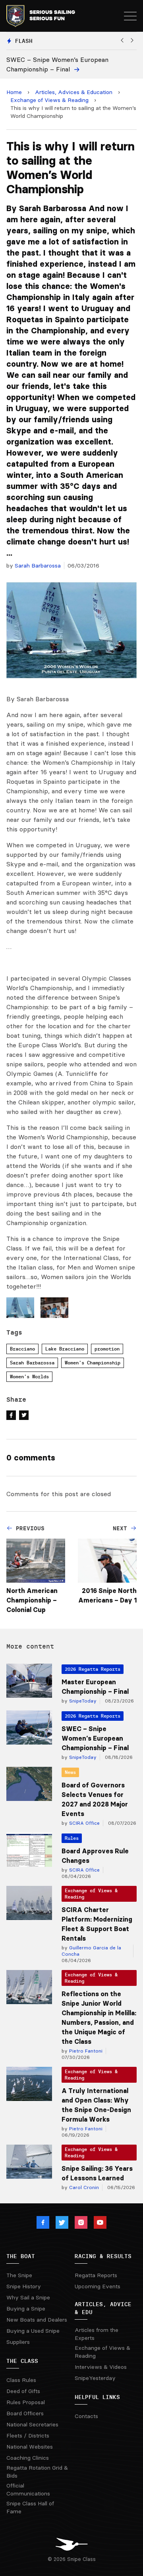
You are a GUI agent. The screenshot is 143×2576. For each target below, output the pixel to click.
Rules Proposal (26, 2402)
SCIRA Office (84, 1823)
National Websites (30, 2447)
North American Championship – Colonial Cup (32, 1600)
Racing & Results (103, 2256)
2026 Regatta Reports (93, 1669)
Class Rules (21, 2380)
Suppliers (18, 2342)
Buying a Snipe (26, 2309)
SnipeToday (82, 1701)
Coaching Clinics (28, 2458)
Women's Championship (93, 1363)
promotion (107, 1349)
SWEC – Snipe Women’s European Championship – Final (95, 1738)
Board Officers (25, 2413)
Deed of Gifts (23, 2391)
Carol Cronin (83, 2187)
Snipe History (24, 2286)
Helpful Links (97, 2397)
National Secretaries (32, 2424)
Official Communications (28, 2489)
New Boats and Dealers (37, 2320)
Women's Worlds (29, 1376)
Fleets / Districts (28, 2436)
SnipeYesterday (95, 2378)
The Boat (21, 2256)
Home (14, 92)
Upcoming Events (98, 2286)
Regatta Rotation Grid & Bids (37, 2472)
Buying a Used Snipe (33, 2331)
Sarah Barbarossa (38, 566)
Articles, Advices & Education (74, 92)
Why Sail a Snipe (28, 2297)
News (70, 1772)
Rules (72, 1838)
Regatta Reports (96, 2275)
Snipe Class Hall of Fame (30, 2507)
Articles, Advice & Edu (103, 2308)
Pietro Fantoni (85, 2051)
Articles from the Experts (97, 2334)
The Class (22, 2361)
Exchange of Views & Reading (49, 100)
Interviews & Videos (101, 2367)
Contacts (86, 2416)
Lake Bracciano (65, 1349)
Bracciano (22, 1349)
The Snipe (19, 2275)
